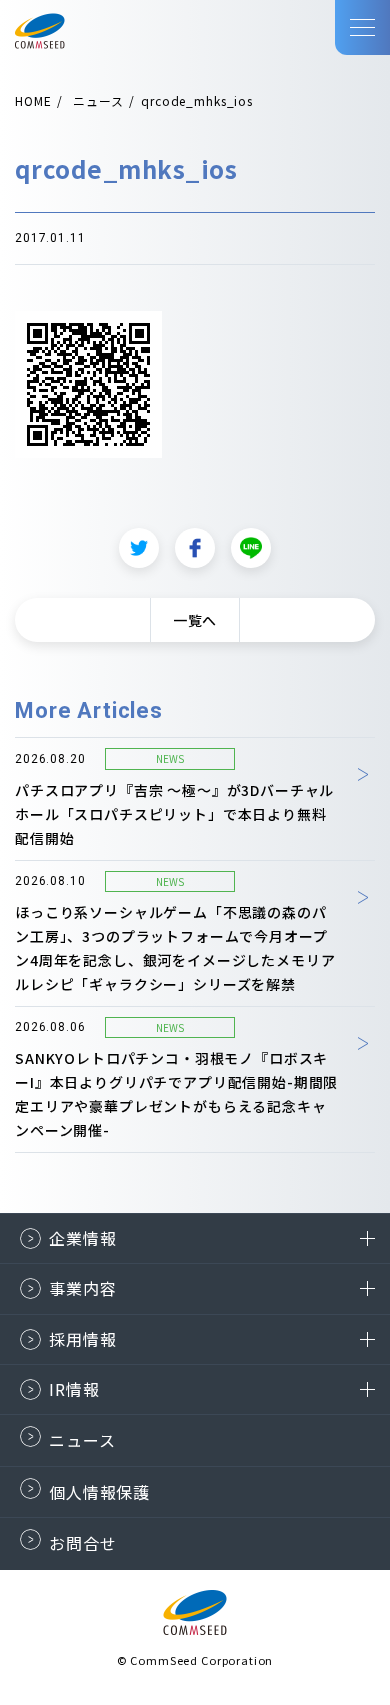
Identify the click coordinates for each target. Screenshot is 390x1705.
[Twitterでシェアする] (139, 548)
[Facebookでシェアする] (195, 548)
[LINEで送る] (251, 548)
